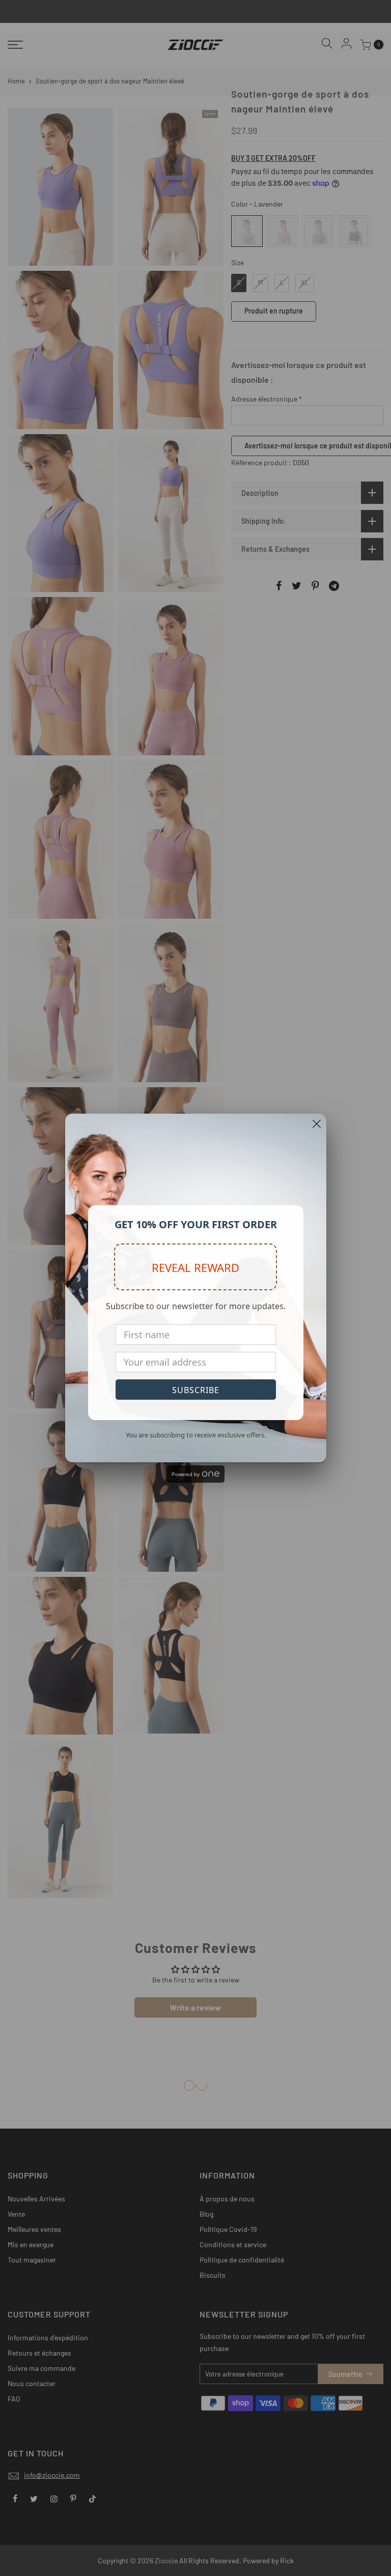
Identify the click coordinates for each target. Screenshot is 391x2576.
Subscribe (196, 1390)
